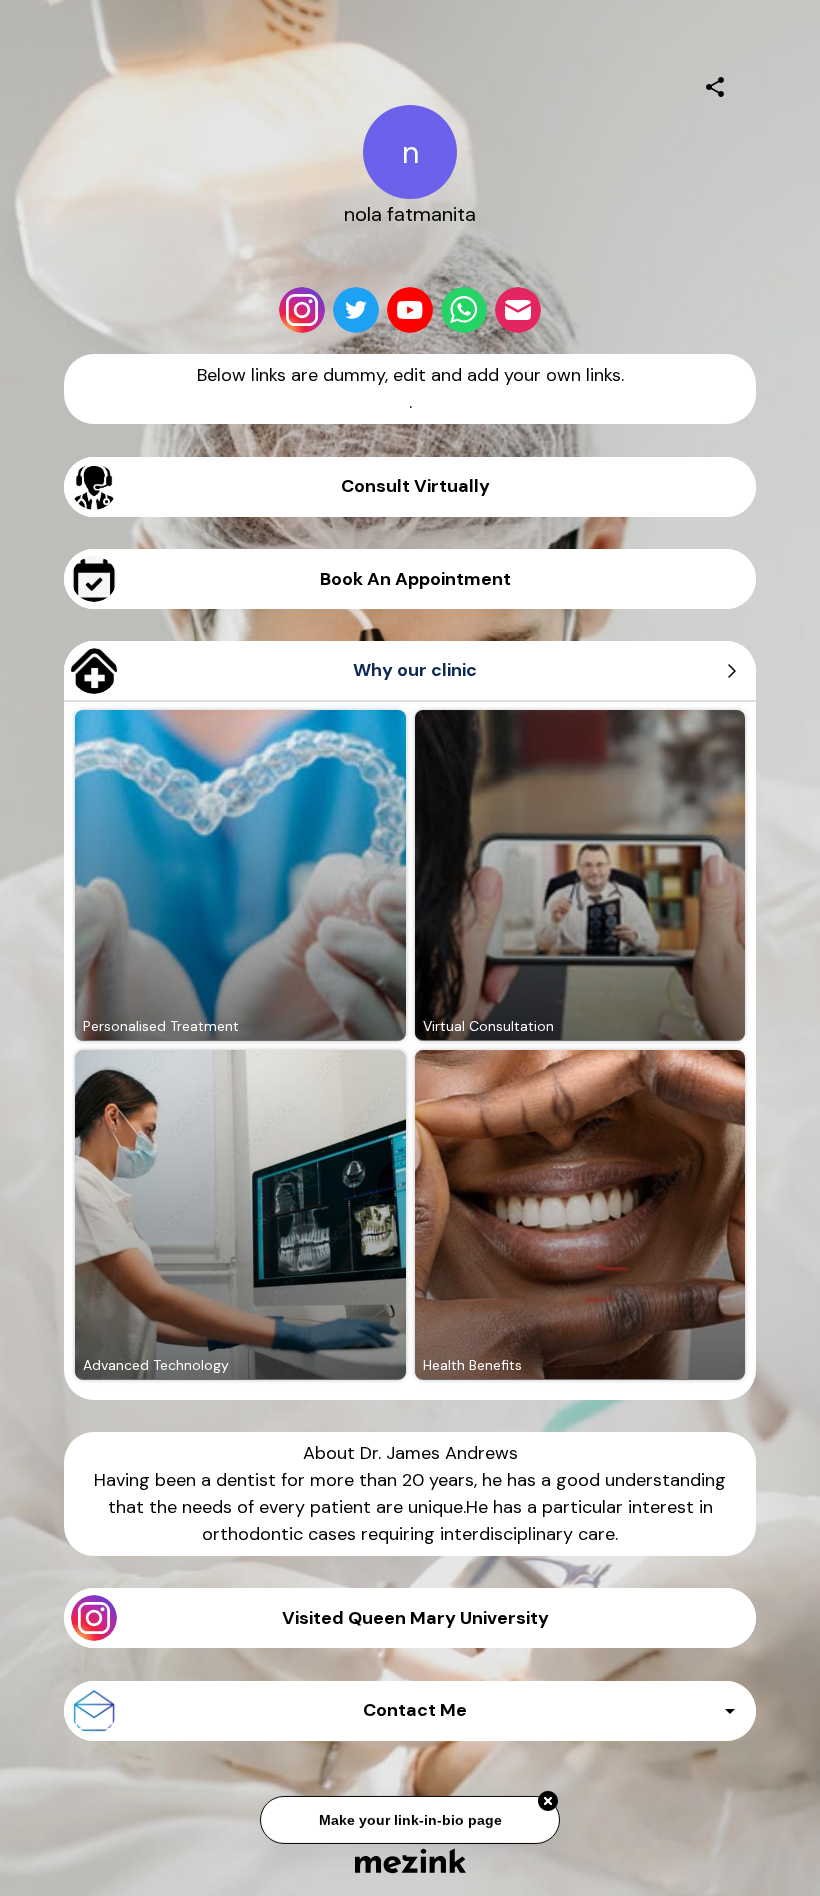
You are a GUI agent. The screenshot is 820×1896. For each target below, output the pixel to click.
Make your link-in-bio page (409, 1817)
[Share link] (715, 84)
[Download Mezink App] (410, 1860)
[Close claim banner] (548, 1799)
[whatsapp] (464, 310)
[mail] (518, 310)
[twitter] (356, 310)
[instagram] (302, 310)
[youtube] (410, 310)
